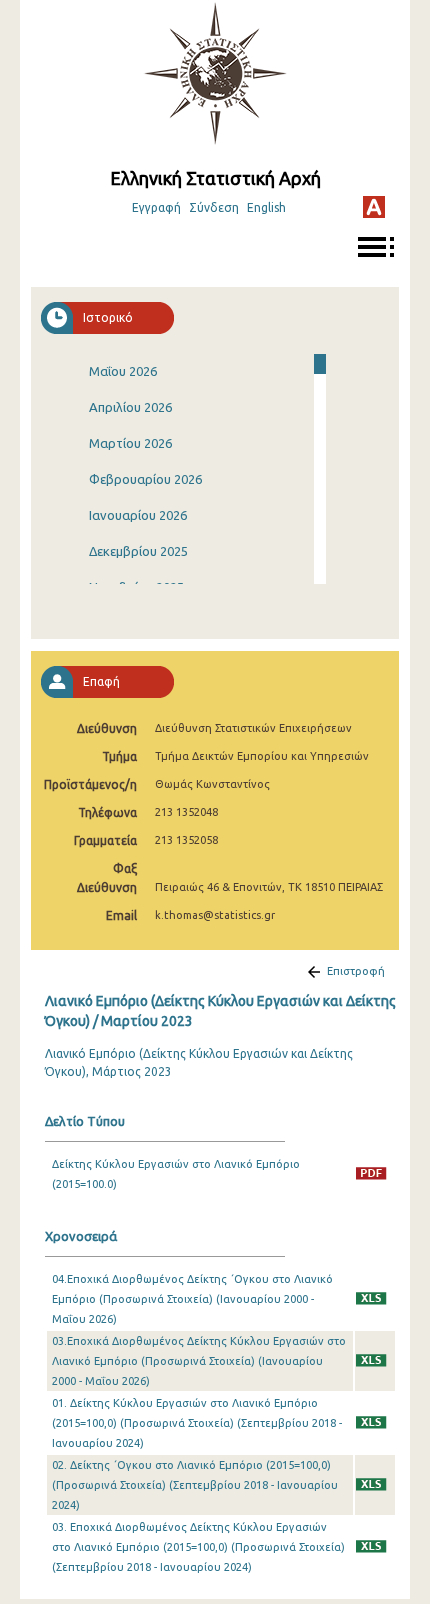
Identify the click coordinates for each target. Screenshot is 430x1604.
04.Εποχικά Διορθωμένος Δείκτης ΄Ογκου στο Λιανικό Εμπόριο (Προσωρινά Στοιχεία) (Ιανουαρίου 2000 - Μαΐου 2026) (192, 1299)
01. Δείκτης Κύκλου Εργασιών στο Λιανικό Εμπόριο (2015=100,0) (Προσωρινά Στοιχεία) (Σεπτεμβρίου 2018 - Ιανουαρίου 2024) (197, 1423)
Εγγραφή (156, 207)
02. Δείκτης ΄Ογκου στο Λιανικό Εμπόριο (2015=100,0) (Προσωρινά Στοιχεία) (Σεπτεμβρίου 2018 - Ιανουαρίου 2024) (195, 1485)
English (266, 207)
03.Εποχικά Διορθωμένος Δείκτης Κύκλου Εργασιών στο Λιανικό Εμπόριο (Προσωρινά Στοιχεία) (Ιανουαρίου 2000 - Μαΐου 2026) (199, 1361)
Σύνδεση (214, 207)
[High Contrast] (374, 207)
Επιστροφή (356, 971)
